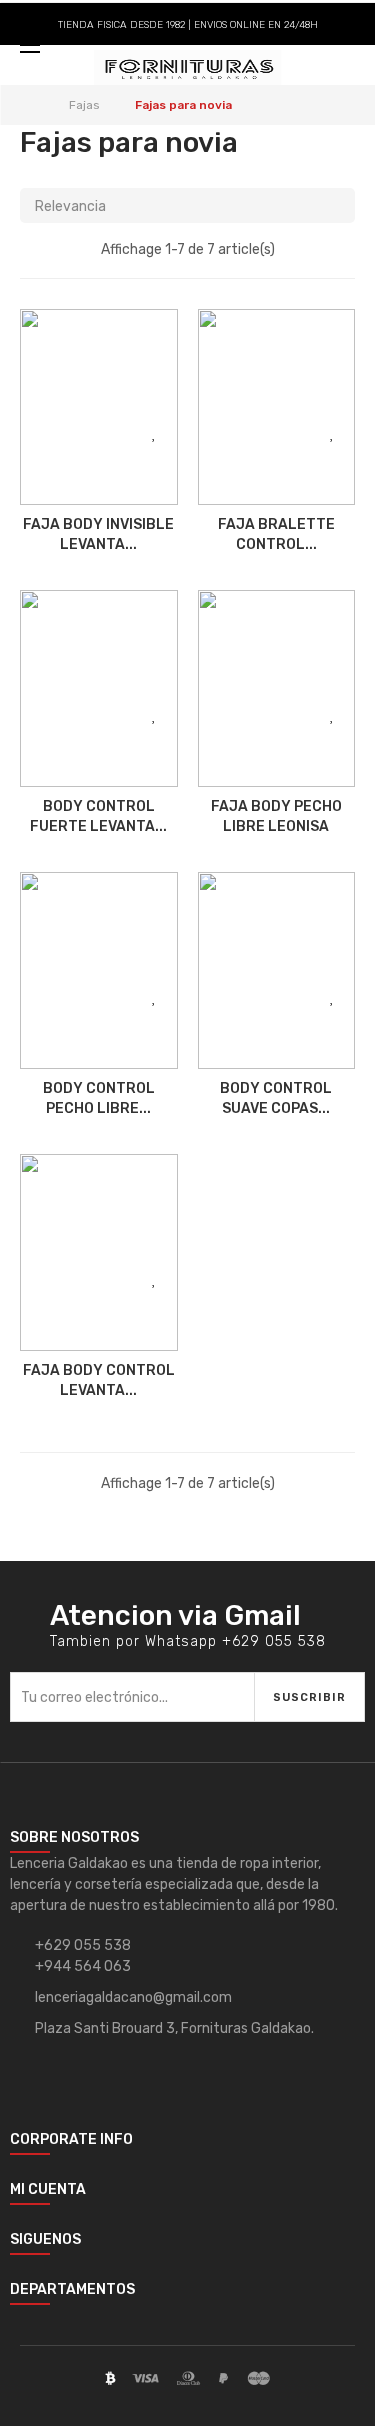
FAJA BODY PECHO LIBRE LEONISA (276, 816)
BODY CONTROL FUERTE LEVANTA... (98, 816)
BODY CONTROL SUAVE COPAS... (276, 1098)
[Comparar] (155, 480)
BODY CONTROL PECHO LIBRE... (99, 1098)
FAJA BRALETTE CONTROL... (276, 534)
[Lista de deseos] (155, 433)
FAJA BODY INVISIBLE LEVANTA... (98, 534)
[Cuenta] (344, 21)
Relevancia (189, 206)
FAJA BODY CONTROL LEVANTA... (99, 1380)
